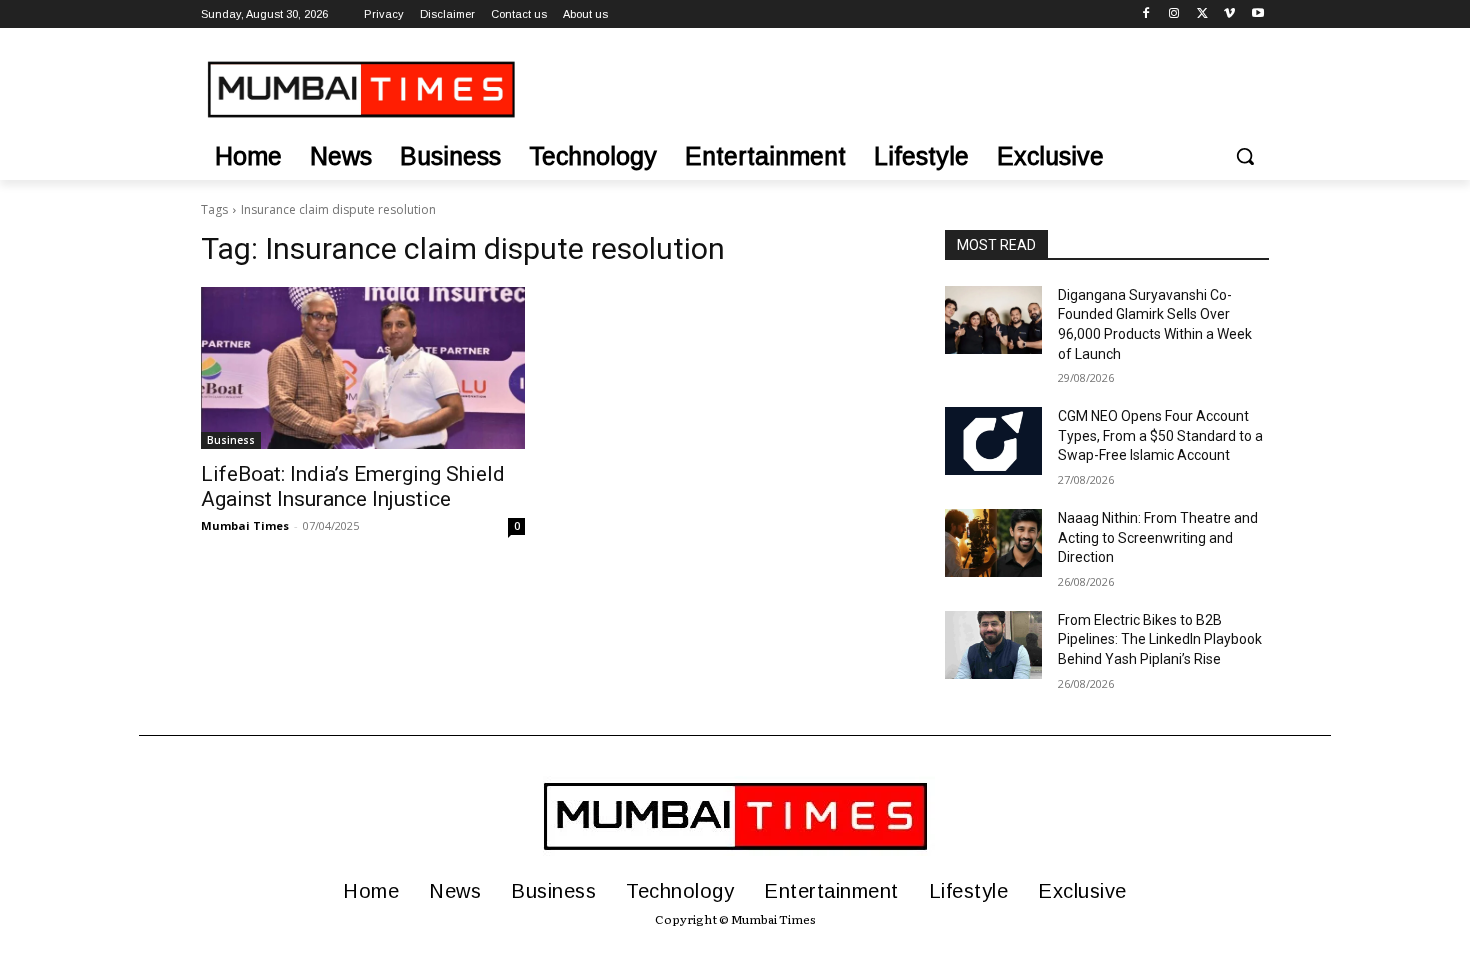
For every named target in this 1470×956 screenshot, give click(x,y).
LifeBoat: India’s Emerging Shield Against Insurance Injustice (353, 486)
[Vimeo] (1229, 14)
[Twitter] (1202, 14)
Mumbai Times (245, 525)
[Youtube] (1257, 14)
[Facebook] (1146, 14)
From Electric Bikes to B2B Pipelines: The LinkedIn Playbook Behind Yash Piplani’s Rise (1160, 639)
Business (231, 440)
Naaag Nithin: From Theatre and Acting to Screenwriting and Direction (1158, 537)
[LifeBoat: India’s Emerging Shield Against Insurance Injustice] (363, 368)
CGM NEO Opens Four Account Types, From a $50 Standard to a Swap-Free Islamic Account (1160, 435)
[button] (1245, 156)
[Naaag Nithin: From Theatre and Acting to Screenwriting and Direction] (993, 543)
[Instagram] (1174, 14)
